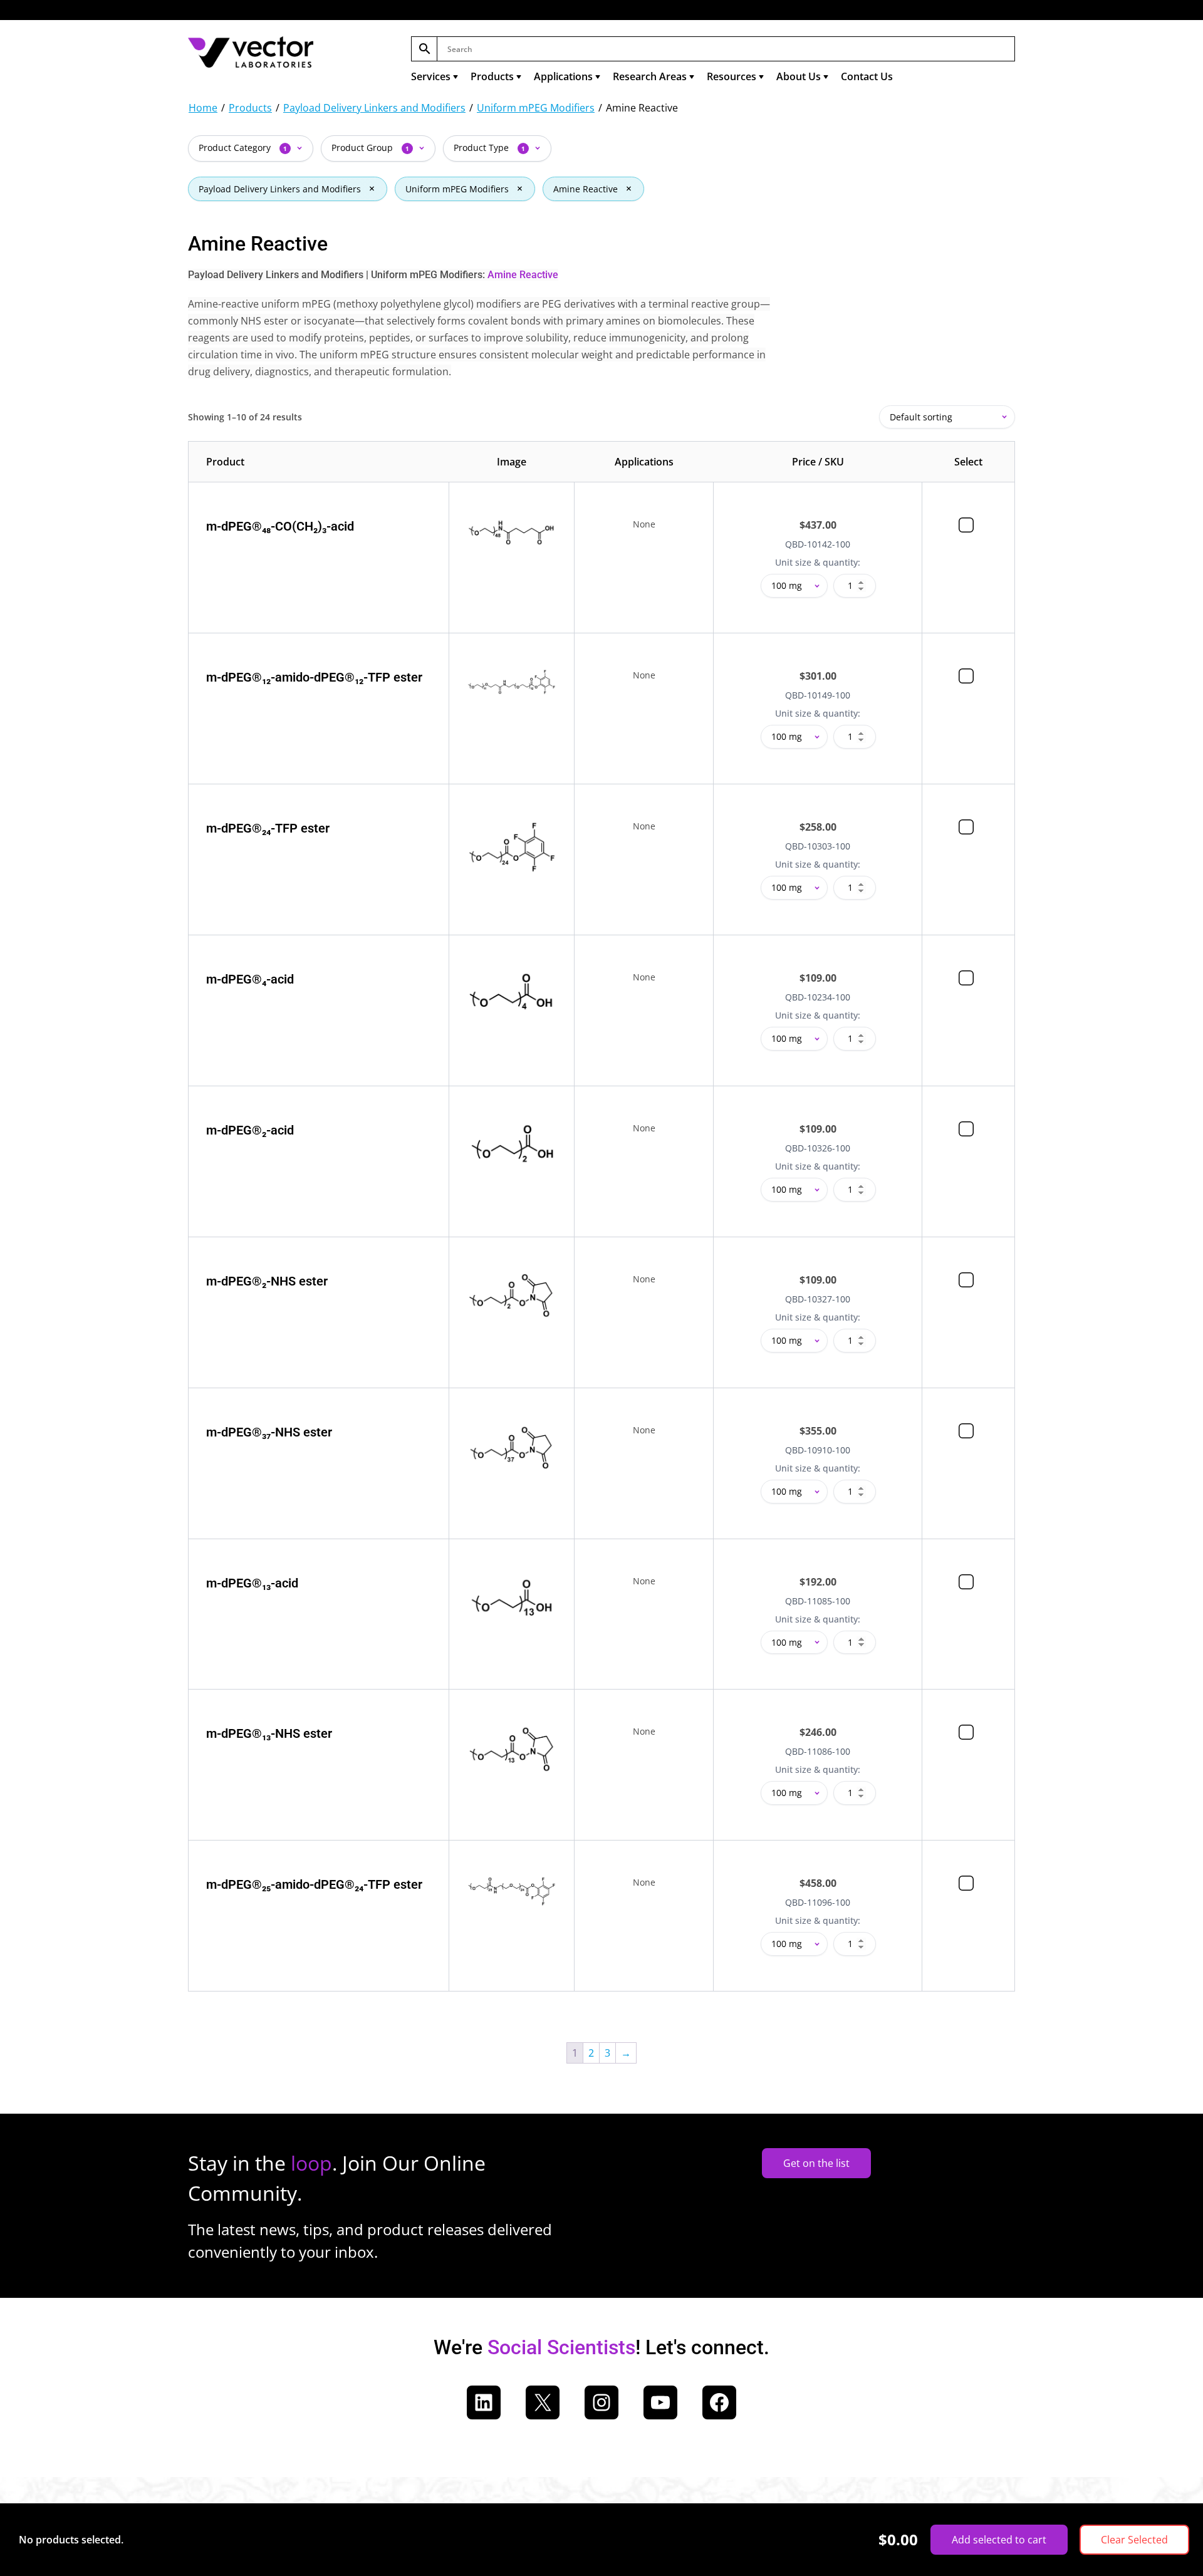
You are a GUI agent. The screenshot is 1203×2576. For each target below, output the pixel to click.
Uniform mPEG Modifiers (536, 108)
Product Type (489, 148)
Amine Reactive (586, 189)
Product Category (243, 148)
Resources (732, 76)
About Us (799, 76)
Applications (563, 76)
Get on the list (816, 2163)
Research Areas (650, 76)
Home (203, 108)
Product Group (370, 148)
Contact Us (867, 76)
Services (431, 76)
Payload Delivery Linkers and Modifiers (374, 108)
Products (492, 76)
